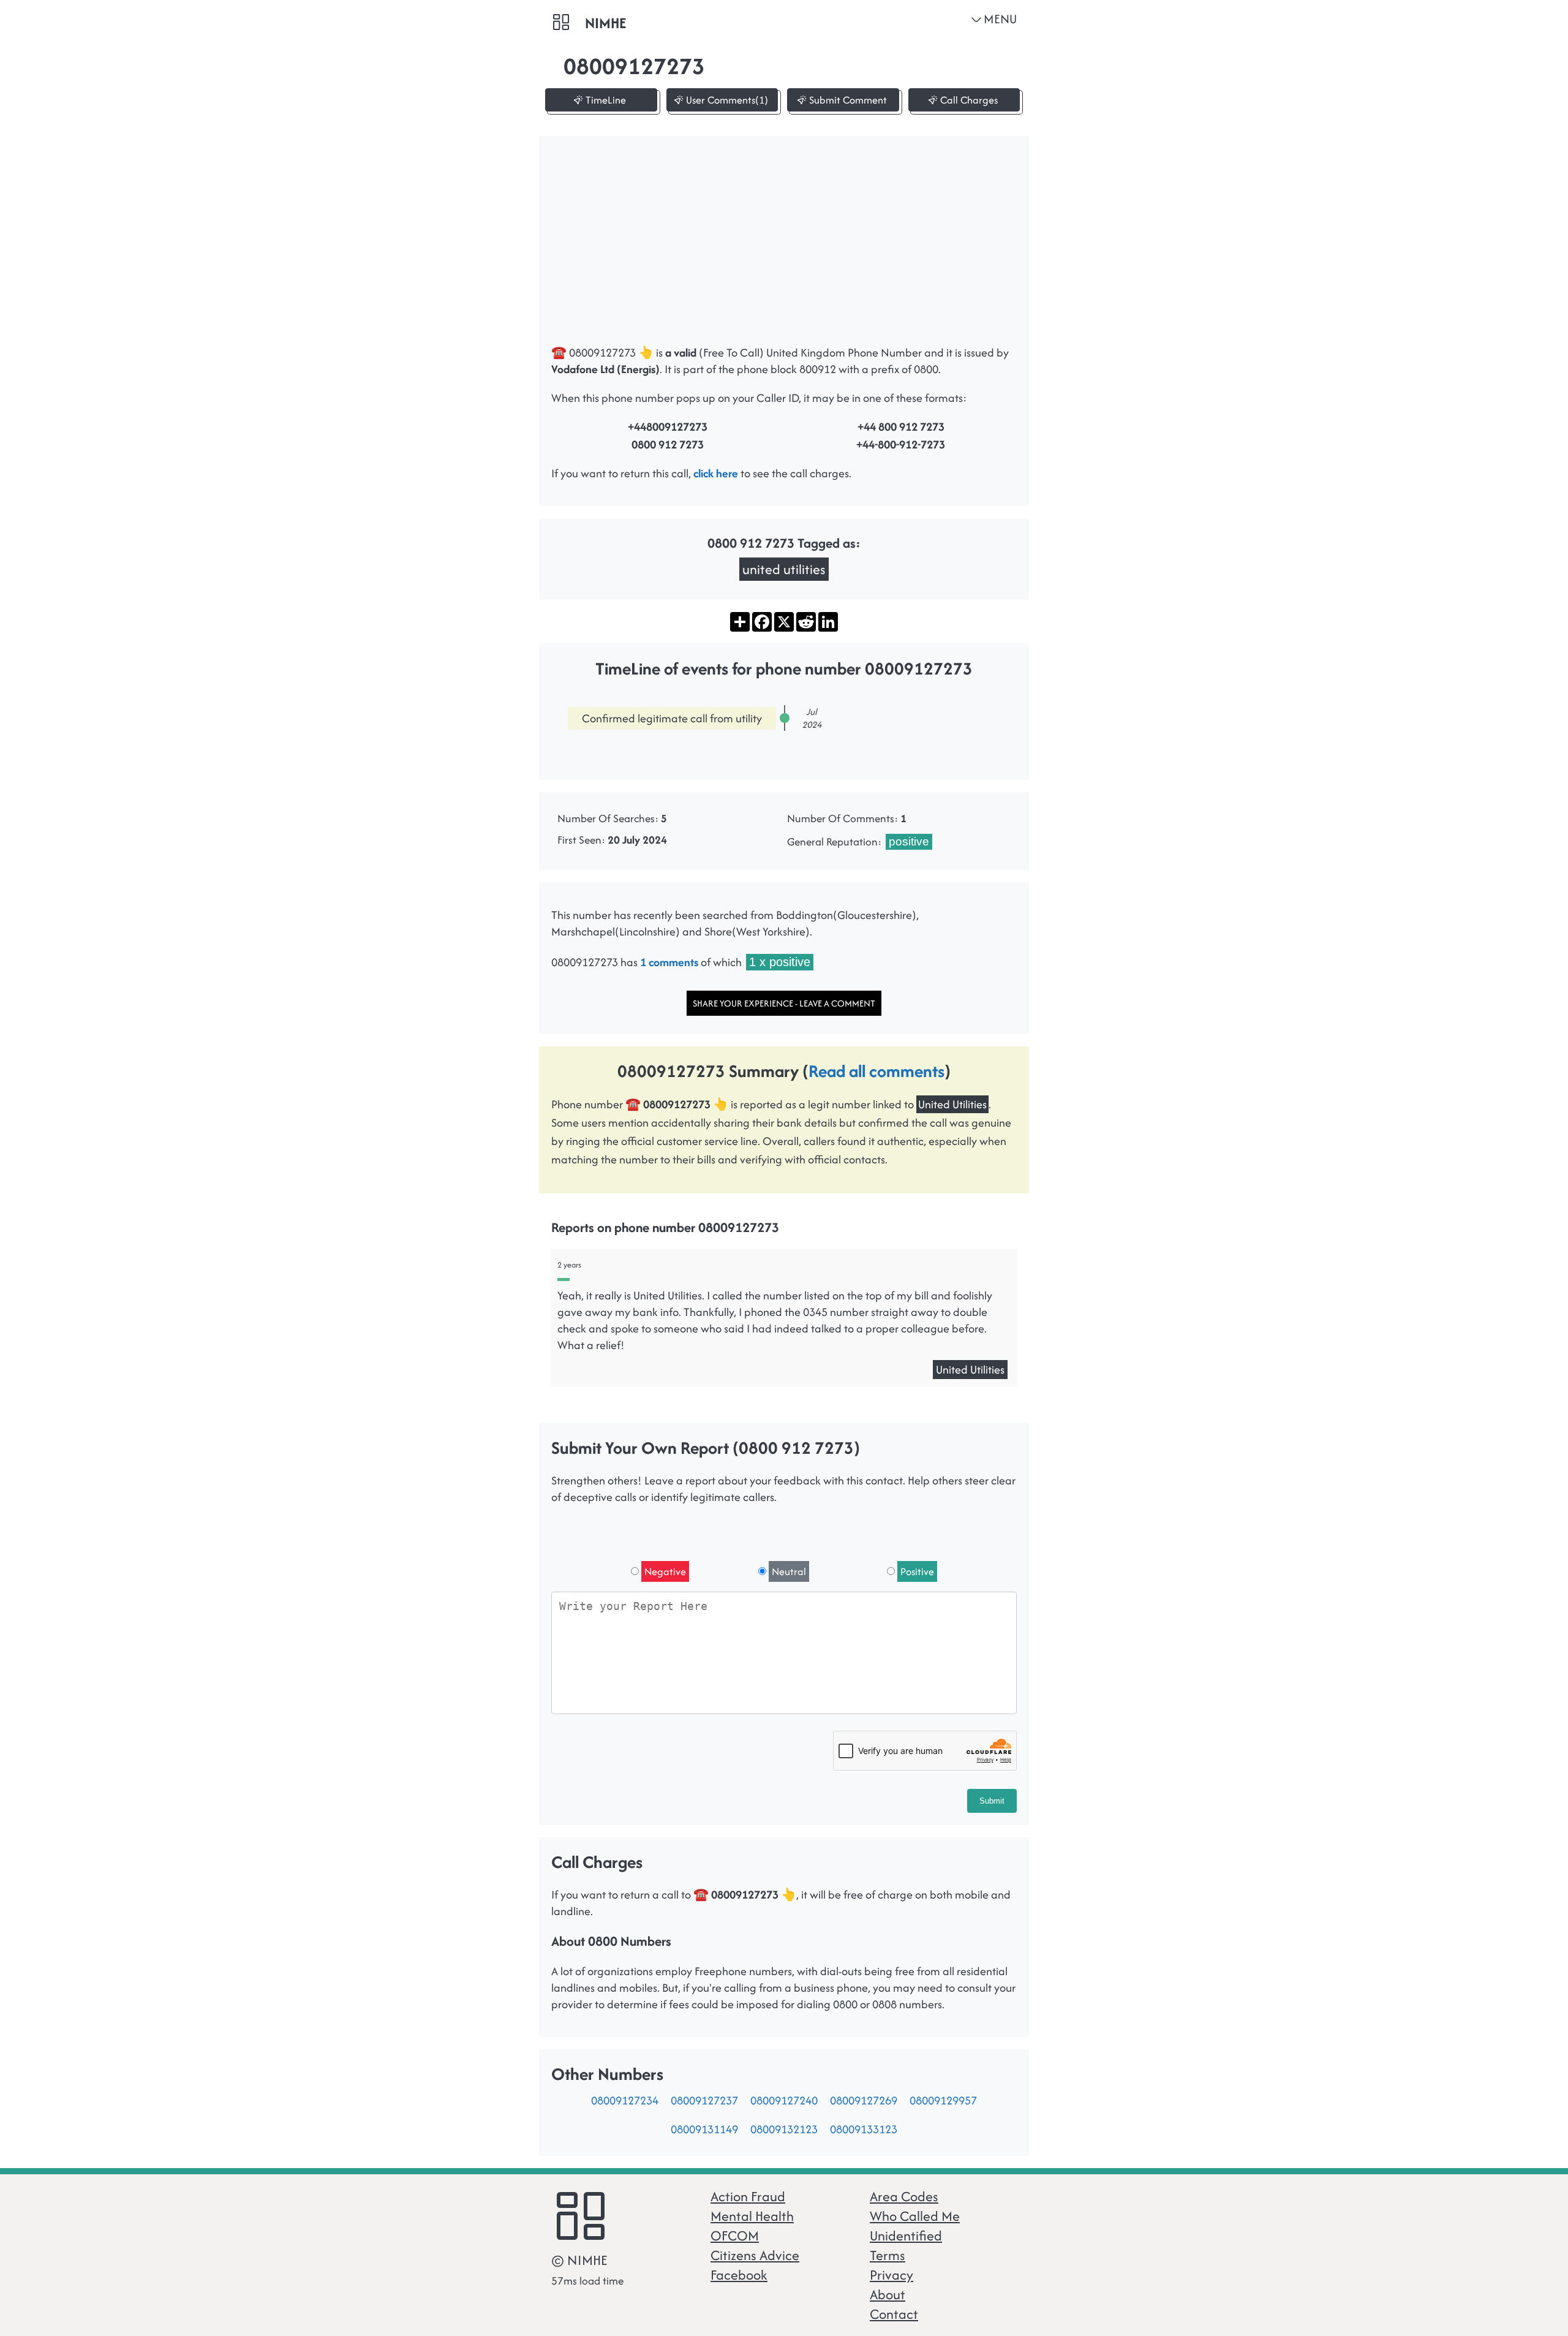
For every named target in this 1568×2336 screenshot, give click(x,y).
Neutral (789, 1571)
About (888, 2294)
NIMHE (605, 23)
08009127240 (784, 2100)
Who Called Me (915, 2216)
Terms (888, 2255)
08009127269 (864, 2100)
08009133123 (864, 2129)
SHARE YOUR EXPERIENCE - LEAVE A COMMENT (784, 1003)
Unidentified (906, 2236)
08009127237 (704, 2100)
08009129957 (943, 2100)
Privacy (891, 2275)
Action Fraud (748, 2196)
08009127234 (625, 2100)
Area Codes (904, 2196)
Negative (665, 1571)
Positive (917, 1571)
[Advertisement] (784, 246)
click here (716, 473)
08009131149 (704, 2129)
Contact (894, 2314)
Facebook (739, 2275)
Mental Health (752, 2216)
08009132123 (784, 2129)
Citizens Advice (755, 2255)
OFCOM (735, 2236)
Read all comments (876, 1071)
